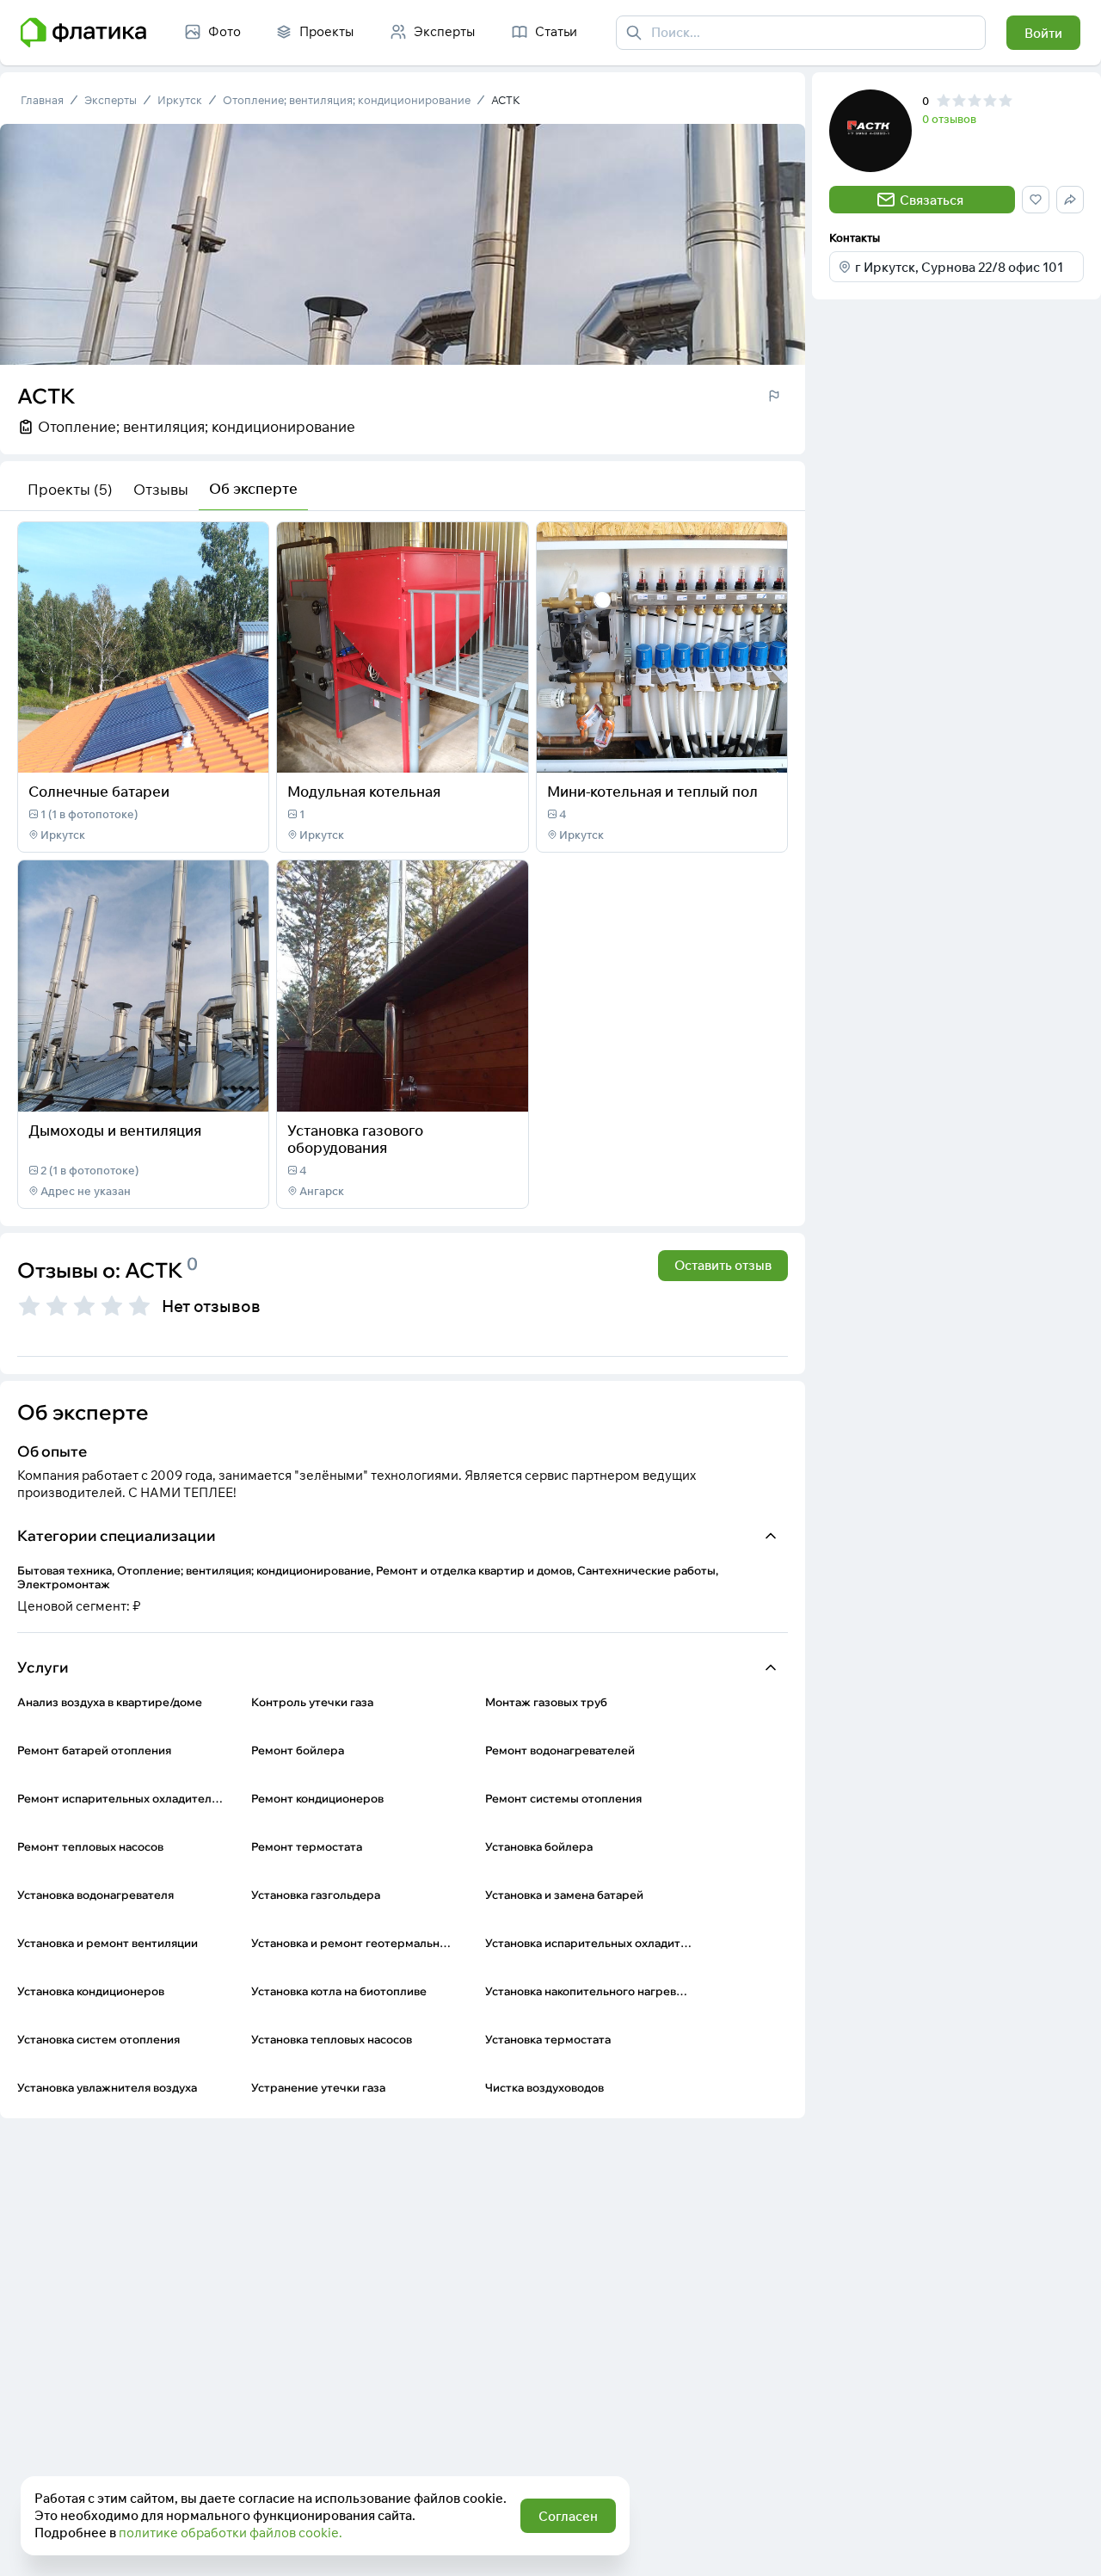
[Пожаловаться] (774, 396)
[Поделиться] (210, 749)
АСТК (506, 100)
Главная (42, 100)
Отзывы (161, 489)
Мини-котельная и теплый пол (652, 791)
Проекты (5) (70, 489)
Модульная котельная (364, 791)
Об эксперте (253, 488)
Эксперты (111, 100)
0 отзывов (949, 119)
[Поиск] (634, 33)
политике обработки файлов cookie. (231, 2533)
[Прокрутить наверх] (1070, 2545)
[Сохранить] (244, 749)
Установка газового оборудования (355, 1139)
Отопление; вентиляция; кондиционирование (347, 100)
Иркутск (180, 100)
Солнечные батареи (99, 791)
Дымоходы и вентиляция (115, 1130)
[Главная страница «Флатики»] (83, 33)
